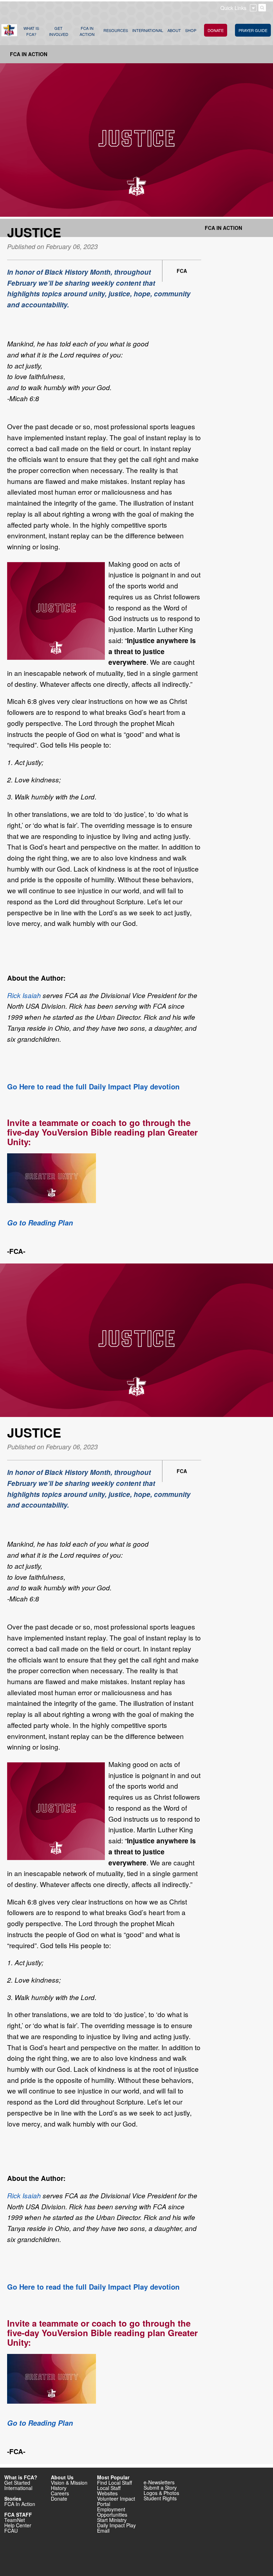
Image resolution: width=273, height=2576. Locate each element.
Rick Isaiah (25, 995)
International (18, 2488)
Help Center (18, 2525)
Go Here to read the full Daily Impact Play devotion (94, 1086)
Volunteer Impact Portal (116, 2501)
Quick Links (233, 8)
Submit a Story (160, 2488)
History (59, 2488)
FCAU (11, 2531)
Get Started (17, 2483)
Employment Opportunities (112, 2512)
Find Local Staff (114, 2483)
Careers (60, 2493)
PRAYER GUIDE (253, 30)
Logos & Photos (161, 2493)
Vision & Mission (69, 2483)
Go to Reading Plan (40, 1223)
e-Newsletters (159, 2482)
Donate (59, 2499)
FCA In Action (29, 54)
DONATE (216, 30)
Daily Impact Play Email (116, 2528)
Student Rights (160, 2498)
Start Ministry (112, 2520)
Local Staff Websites (109, 2491)
